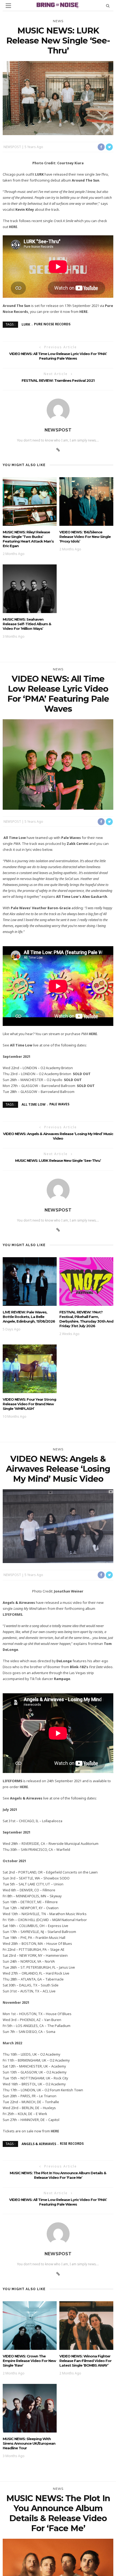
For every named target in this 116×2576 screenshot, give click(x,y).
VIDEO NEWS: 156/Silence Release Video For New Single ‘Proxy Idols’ (85, 537)
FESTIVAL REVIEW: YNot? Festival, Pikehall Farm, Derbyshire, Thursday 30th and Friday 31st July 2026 (86, 1319)
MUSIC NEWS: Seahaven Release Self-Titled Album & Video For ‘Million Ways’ (27, 624)
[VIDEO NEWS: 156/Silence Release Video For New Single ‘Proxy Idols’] (86, 501)
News (58, 21)
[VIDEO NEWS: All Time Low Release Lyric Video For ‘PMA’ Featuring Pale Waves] (58, 764)
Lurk (26, 324)
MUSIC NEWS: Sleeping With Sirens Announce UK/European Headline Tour (29, 2443)
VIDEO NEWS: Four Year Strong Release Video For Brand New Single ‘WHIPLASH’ (29, 1404)
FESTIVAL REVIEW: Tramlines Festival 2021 (58, 380)
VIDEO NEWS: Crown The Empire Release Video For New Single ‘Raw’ (29, 2361)
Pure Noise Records (52, 324)
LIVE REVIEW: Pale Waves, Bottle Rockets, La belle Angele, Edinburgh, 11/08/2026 (29, 1317)
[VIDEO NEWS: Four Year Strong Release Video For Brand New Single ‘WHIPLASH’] (30, 1368)
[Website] (58, 450)
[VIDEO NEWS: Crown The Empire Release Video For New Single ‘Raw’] (30, 2325)
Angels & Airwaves (39, 2144)
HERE (13, 227)
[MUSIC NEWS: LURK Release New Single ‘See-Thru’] (58, 98)
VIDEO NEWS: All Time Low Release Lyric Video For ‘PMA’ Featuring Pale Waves (58, 356)
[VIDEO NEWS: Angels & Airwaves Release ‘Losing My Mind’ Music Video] (58, 1526)
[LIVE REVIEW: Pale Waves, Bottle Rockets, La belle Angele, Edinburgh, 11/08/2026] (30, 1281)
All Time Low (34, 1104)
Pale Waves (59, 1104)
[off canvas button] (8, 6)
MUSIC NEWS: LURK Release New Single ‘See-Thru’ (58, 1160)
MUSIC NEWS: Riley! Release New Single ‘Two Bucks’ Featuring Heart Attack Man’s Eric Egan (28, 539)
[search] (108, 6)
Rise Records (72, 2144)
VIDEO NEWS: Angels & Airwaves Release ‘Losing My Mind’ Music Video (58, 1136)
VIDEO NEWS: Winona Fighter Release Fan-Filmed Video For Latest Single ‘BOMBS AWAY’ (85, 2361)
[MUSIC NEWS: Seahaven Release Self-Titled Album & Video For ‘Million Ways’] (30, 588)
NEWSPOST (12, 147)
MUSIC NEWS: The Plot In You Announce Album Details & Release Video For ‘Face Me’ (58, 2175)
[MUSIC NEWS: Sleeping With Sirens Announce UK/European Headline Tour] (30, 2408)
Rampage (62, 1679)
